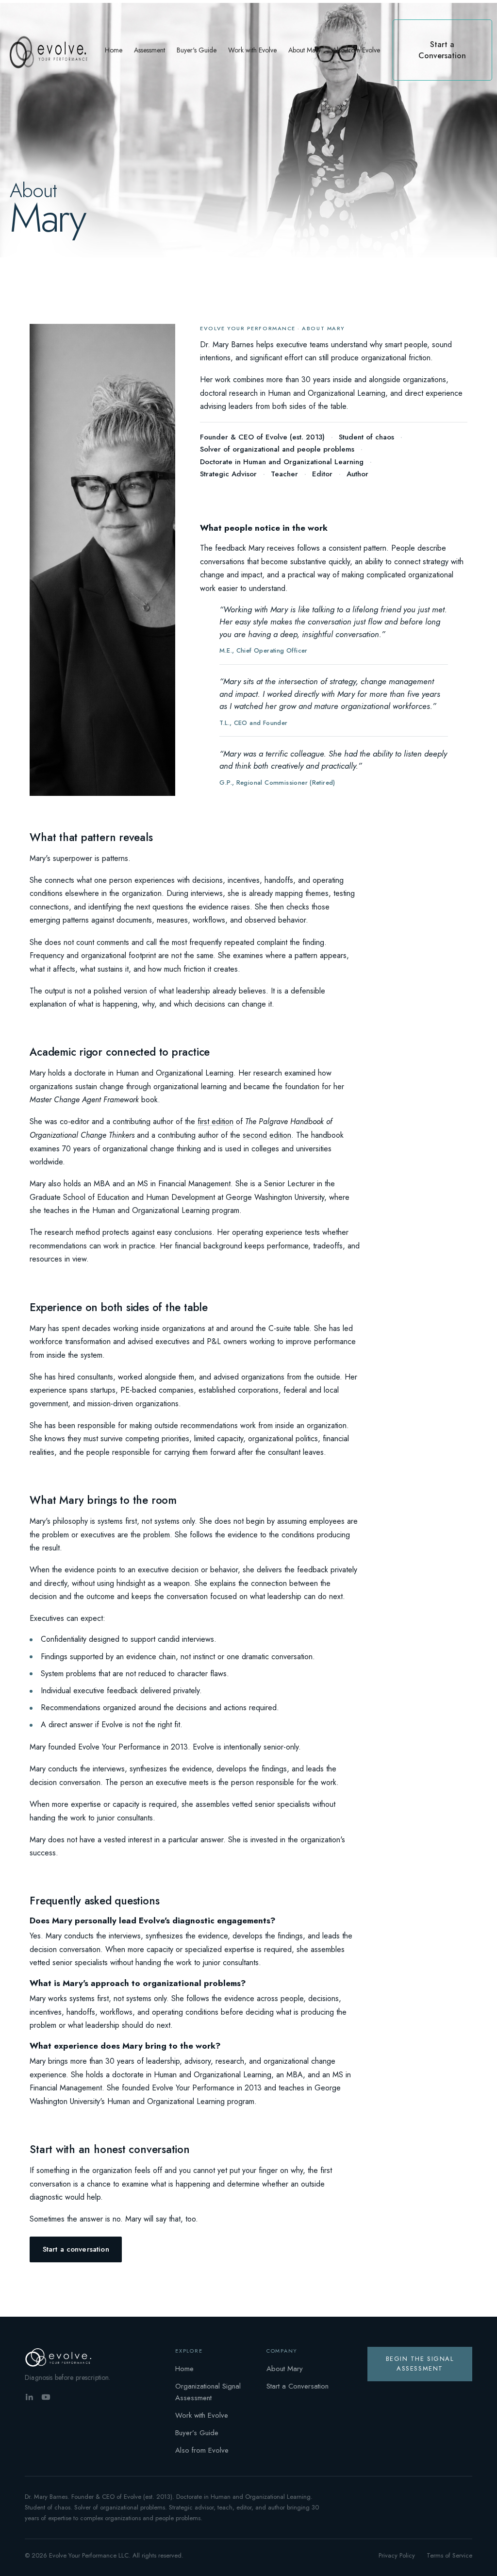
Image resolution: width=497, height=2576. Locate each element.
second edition (267, 1135)
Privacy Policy (397, 2555)
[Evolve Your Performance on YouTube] (46, 2397)
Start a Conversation (298, 2386)
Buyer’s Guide (197, 2433)
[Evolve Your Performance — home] (61, 2357)
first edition (215, 1121)
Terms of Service (449, 2555)
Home (184, 2369)
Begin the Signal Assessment (420, 2364)
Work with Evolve (202, 2415)
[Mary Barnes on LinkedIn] (29, 2397)
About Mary (285, 2369)
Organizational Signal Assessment (208, 2392)
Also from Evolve (202, 2450)
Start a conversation (76, 2249)
